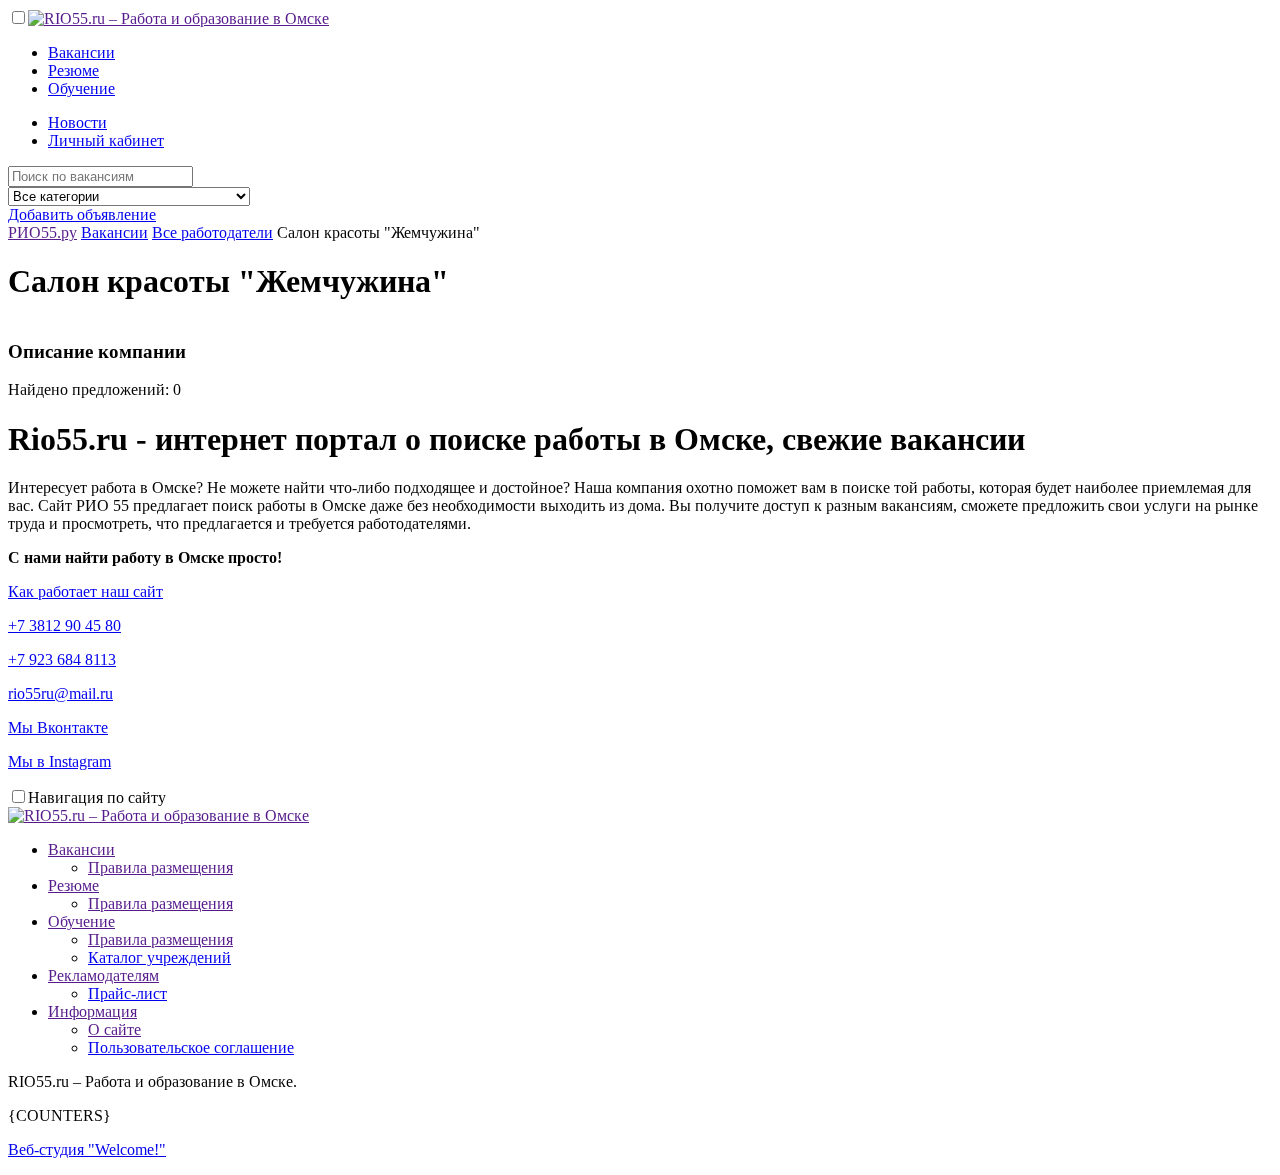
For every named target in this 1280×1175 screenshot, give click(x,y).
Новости (77, 122)
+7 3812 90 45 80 (64, 625)
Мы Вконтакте (58, 727)
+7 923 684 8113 (62, 659)
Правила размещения (160, 867)
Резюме (73, 70)
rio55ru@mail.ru (60, 693)
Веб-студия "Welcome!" (87, 1149)
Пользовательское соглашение (191, 1047)
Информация (92, 1011)
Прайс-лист (127, 993)
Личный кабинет (106, 140)
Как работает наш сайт (85, 591)
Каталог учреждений (159, 957)
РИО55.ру (42, 232)
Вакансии (81, 52)
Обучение (81, 88)
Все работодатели (212, 232)
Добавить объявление (82, 214)
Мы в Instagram (59, 761)
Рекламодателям (103, 975)
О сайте (114, 1029)
